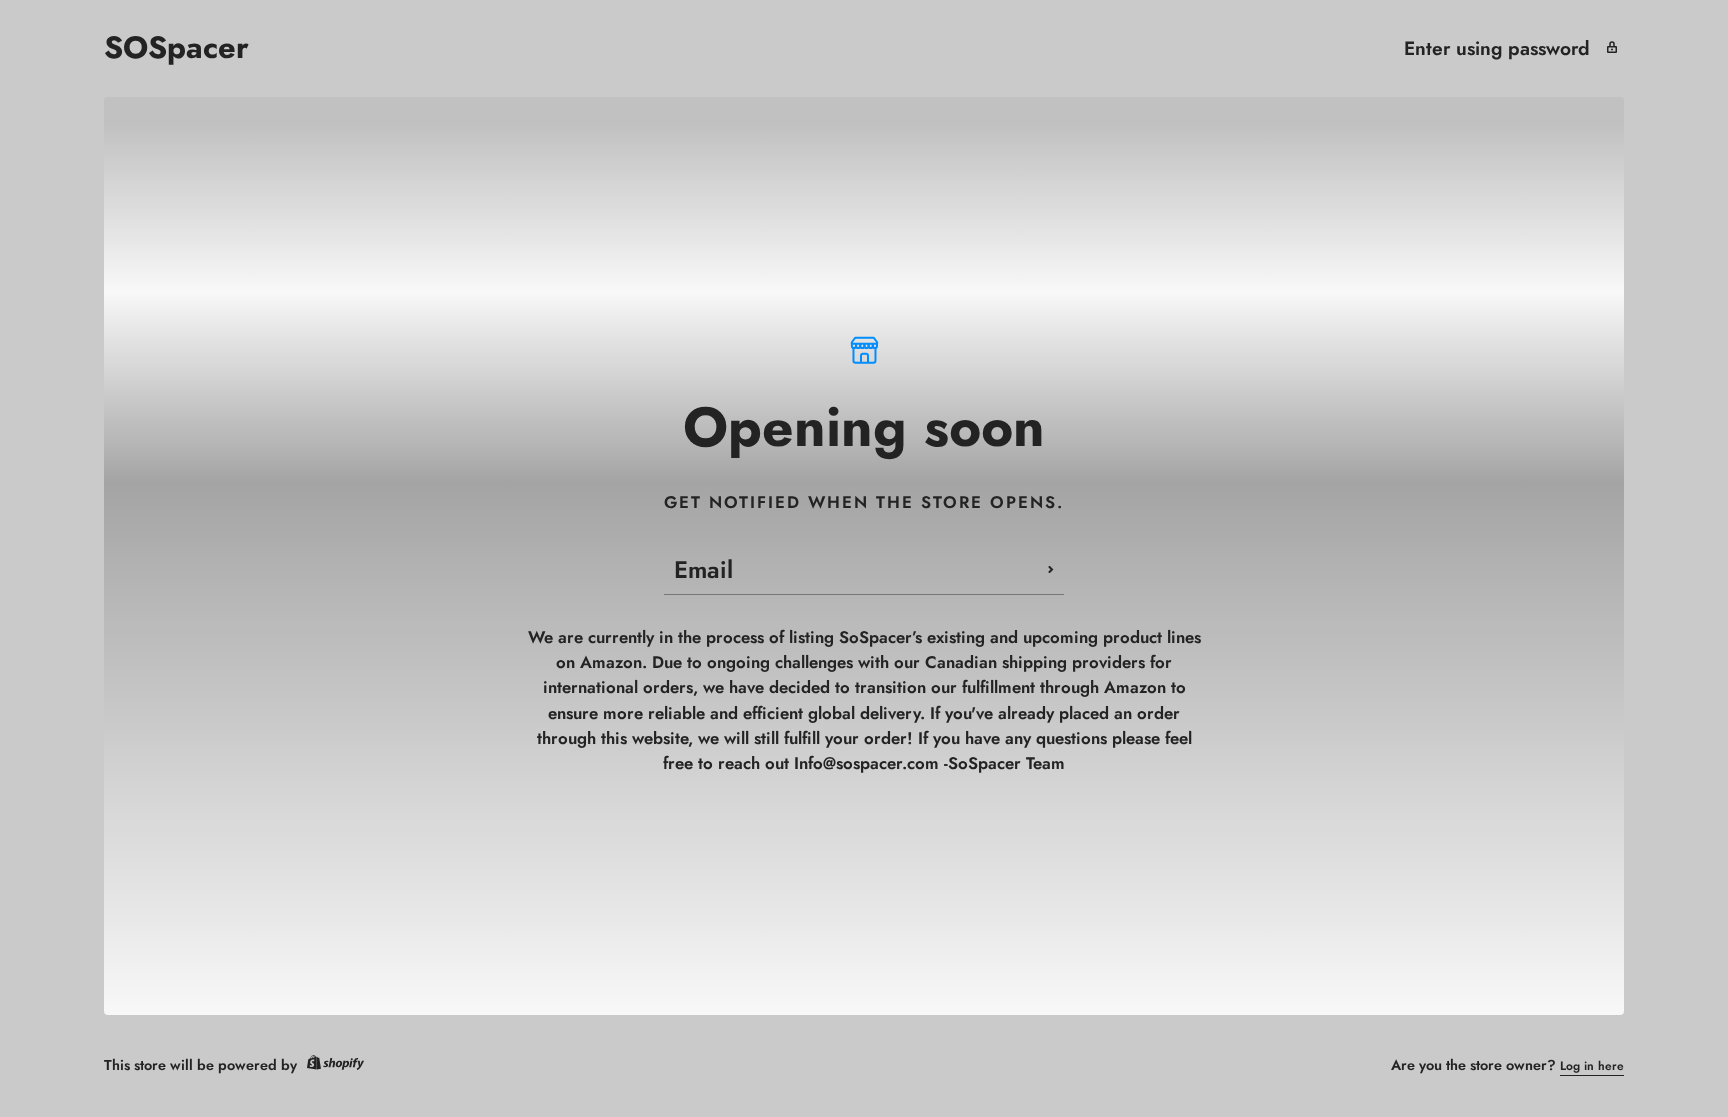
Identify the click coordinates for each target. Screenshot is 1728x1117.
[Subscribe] (1051, 570)
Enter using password (1497, 48)
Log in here (1592, 1066)
